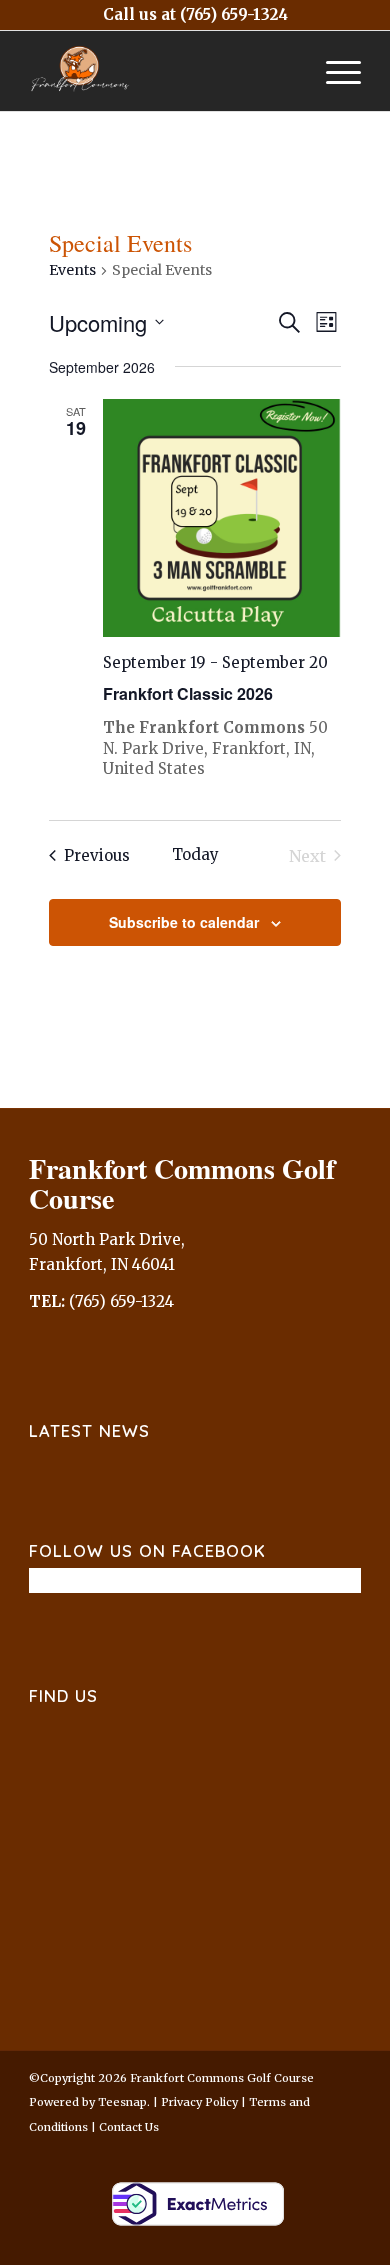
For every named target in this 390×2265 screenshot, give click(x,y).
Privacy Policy (199, 2102)
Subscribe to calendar (184, 922)
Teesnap (122, 2102)
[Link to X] (256, 2150)
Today (195, 854)
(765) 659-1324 (234, 14)
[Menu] (333, 71)
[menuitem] (333, 71)
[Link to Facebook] (226, 2150)
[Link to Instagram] (286, 2150)
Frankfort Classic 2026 (188, 693)
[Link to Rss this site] (346, 2150)
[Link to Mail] (316, 2150)
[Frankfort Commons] (161, 71)
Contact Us (129, 2127)
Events (72, 270)
